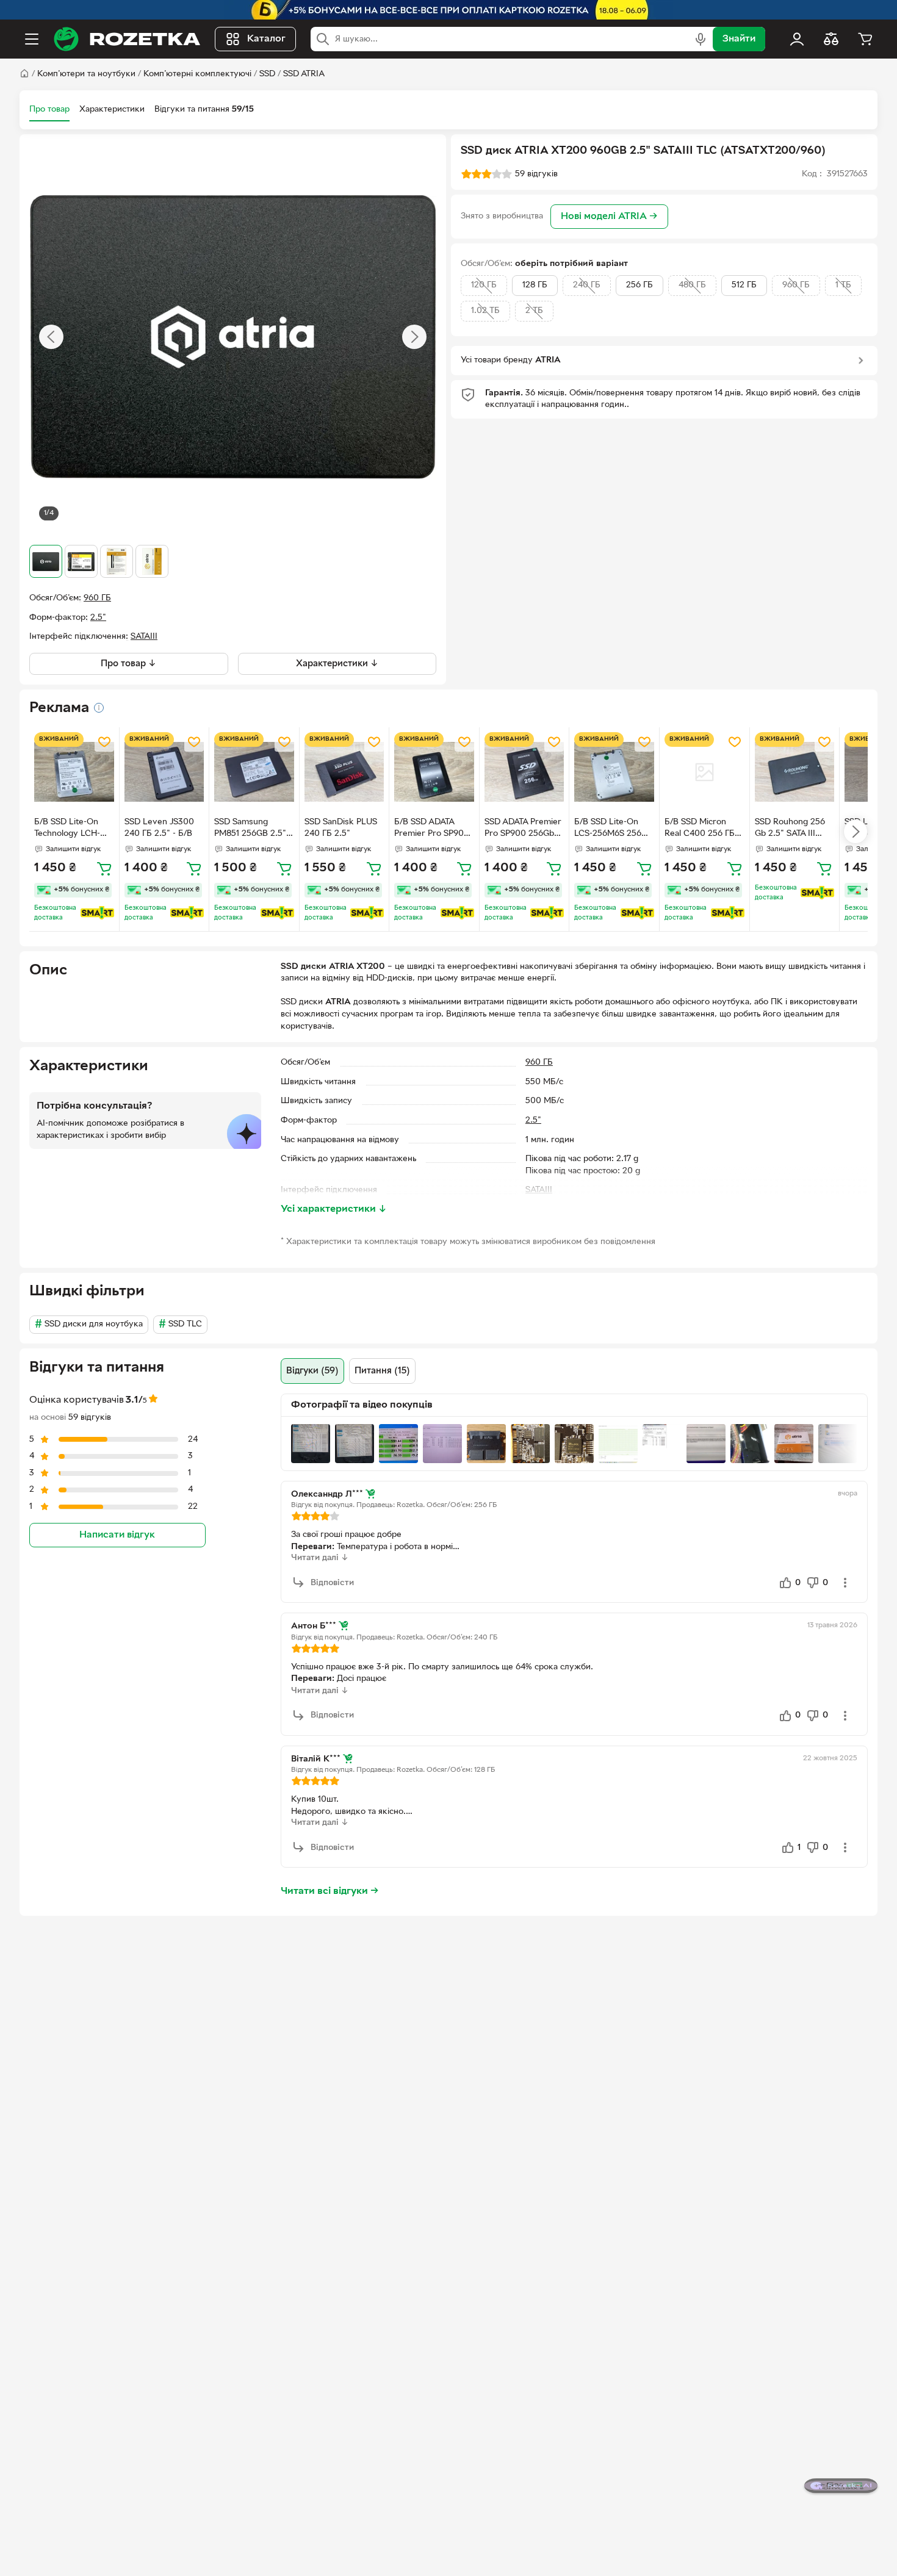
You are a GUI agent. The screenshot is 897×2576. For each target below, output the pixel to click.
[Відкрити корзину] (865, 39)
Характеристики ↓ (337, 664)
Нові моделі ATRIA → (609, 217)
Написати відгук (117, 1534)
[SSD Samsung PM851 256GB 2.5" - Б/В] (254, 772)
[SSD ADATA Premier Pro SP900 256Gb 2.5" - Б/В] (524, 772)
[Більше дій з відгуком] (845, 1583)
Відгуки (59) (312, 1371)
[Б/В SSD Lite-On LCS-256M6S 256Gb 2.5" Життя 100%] (614, 772)
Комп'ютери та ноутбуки (86, 74)
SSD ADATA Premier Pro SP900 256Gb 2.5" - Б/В (523, 829)
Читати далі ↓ (320, 1558)
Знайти (739, 39)
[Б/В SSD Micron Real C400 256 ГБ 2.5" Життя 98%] (704, 772)
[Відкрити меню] (32, 39)
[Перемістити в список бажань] (104, 742)
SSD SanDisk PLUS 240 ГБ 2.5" (341, 828)
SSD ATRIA (304, 74)
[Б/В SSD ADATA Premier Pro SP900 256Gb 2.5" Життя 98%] (434, 772)
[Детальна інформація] (99, 708)
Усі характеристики (334, 1209)
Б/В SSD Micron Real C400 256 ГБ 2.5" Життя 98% (700, 829)
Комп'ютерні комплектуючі (197, 74)
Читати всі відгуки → (330, 1891)
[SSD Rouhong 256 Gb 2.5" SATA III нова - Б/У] (795, 772)
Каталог (266, 39)
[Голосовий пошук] (701, 39)
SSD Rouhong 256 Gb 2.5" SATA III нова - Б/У (790, 829)
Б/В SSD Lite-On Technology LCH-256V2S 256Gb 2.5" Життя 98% (73, 829)
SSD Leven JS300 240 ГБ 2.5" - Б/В (159, 828)
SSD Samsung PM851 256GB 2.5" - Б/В (253, 829)
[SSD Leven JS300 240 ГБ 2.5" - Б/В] (164, 772)
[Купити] (104, 868)
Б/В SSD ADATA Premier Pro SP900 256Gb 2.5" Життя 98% (432, 829)
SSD (267, 74)
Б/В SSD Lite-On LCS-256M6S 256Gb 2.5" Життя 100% (613, 829)
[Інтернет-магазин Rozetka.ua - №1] (127, 39)
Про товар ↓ (128, 664)
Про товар (49, 110)
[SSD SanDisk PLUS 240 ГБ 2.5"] (344, 772)
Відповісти (332, 1583)
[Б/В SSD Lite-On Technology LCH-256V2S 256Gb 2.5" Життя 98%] (74, 772)
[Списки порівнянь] (831, 39)
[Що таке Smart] (97, 913)
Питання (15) (382, 1371)
